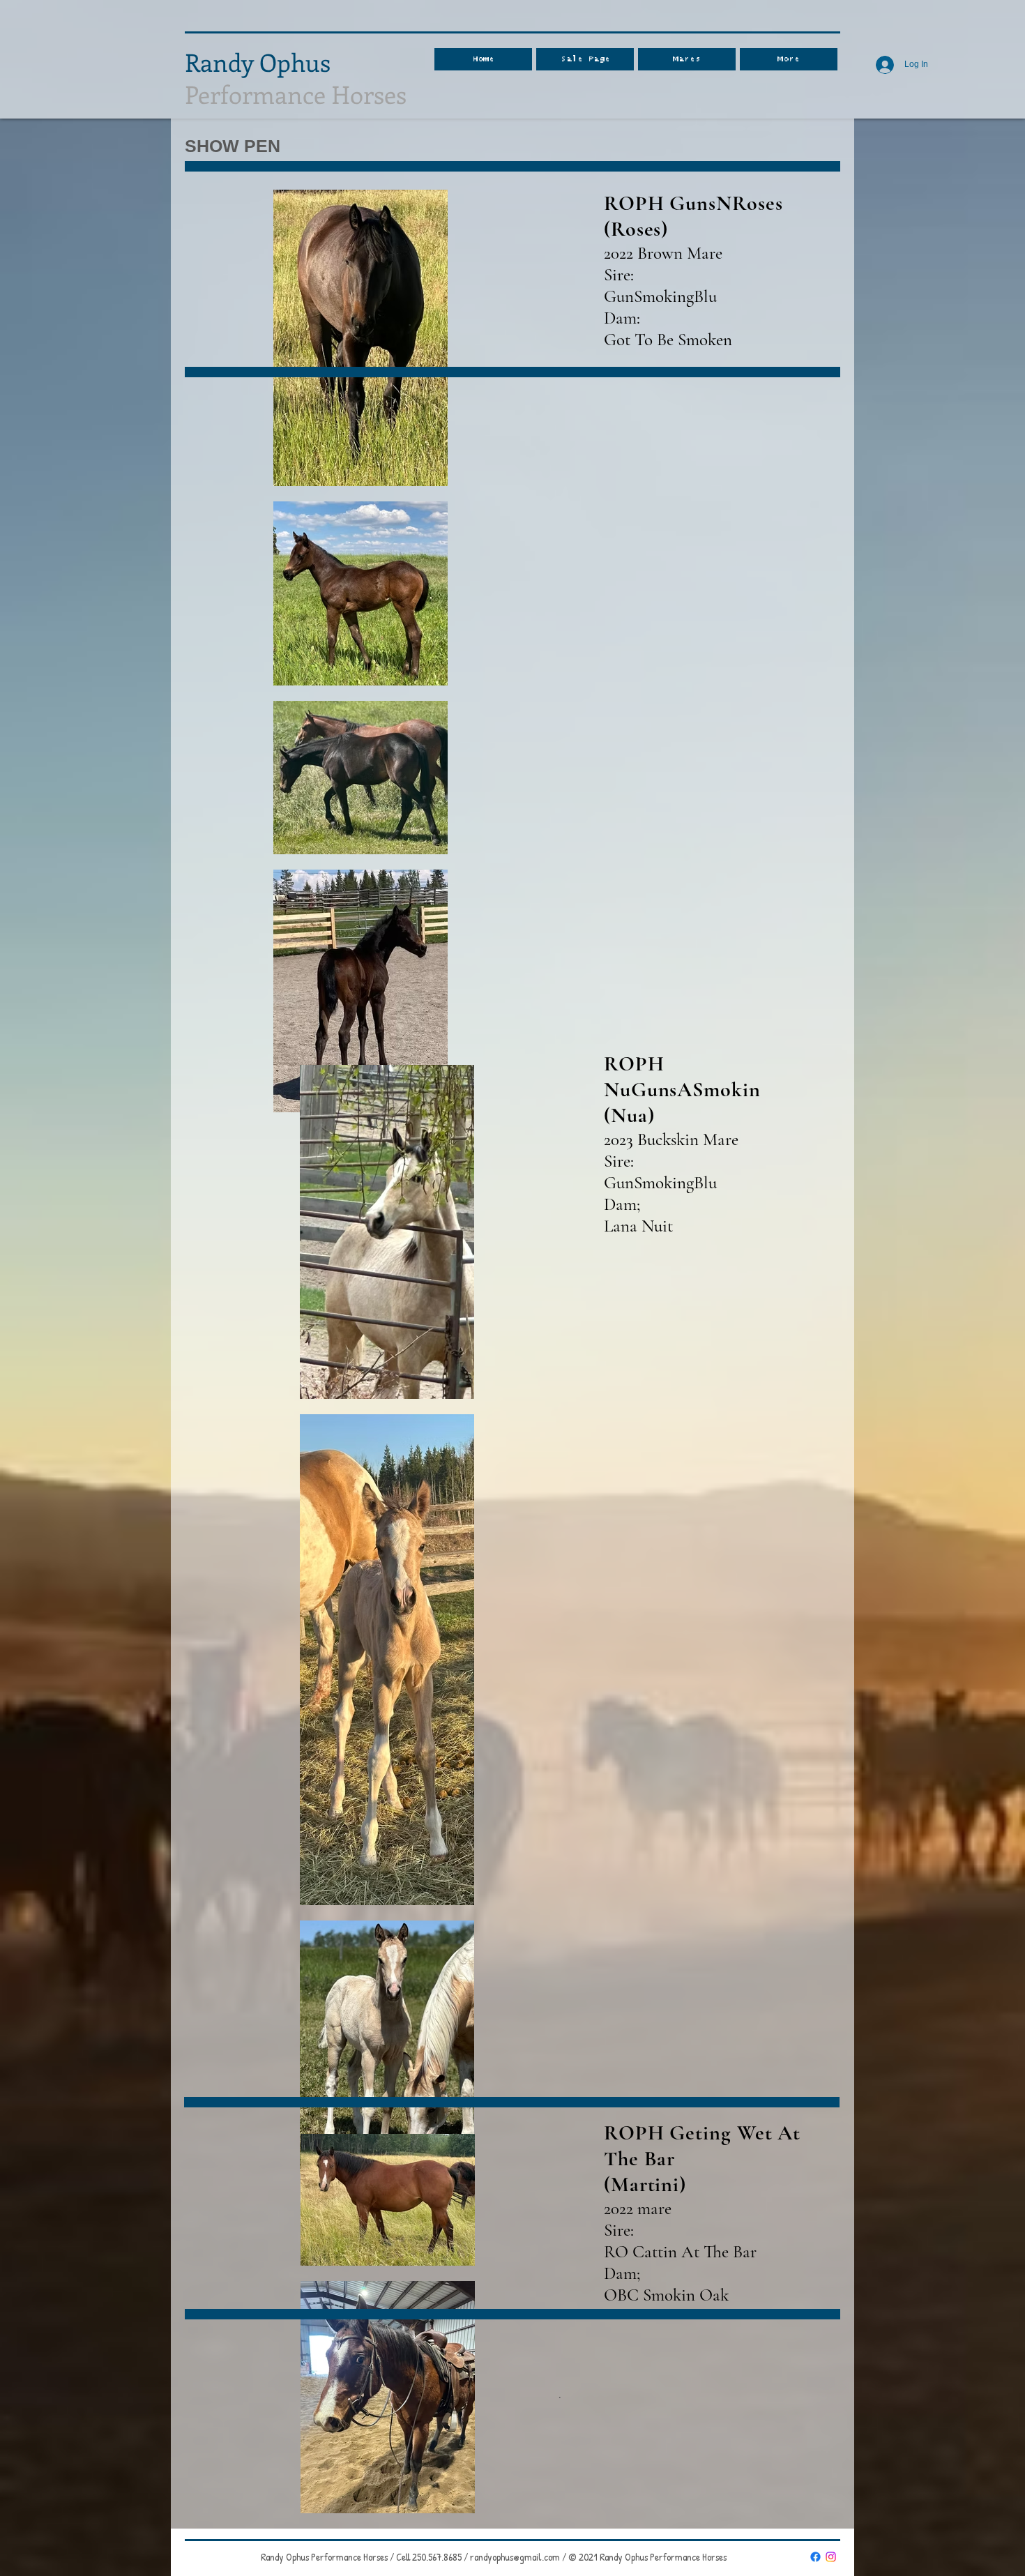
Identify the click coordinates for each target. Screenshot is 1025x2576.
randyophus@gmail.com (515, 2557)
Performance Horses (296, 78)
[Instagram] (831, 2557)
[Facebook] (815, 2557)
